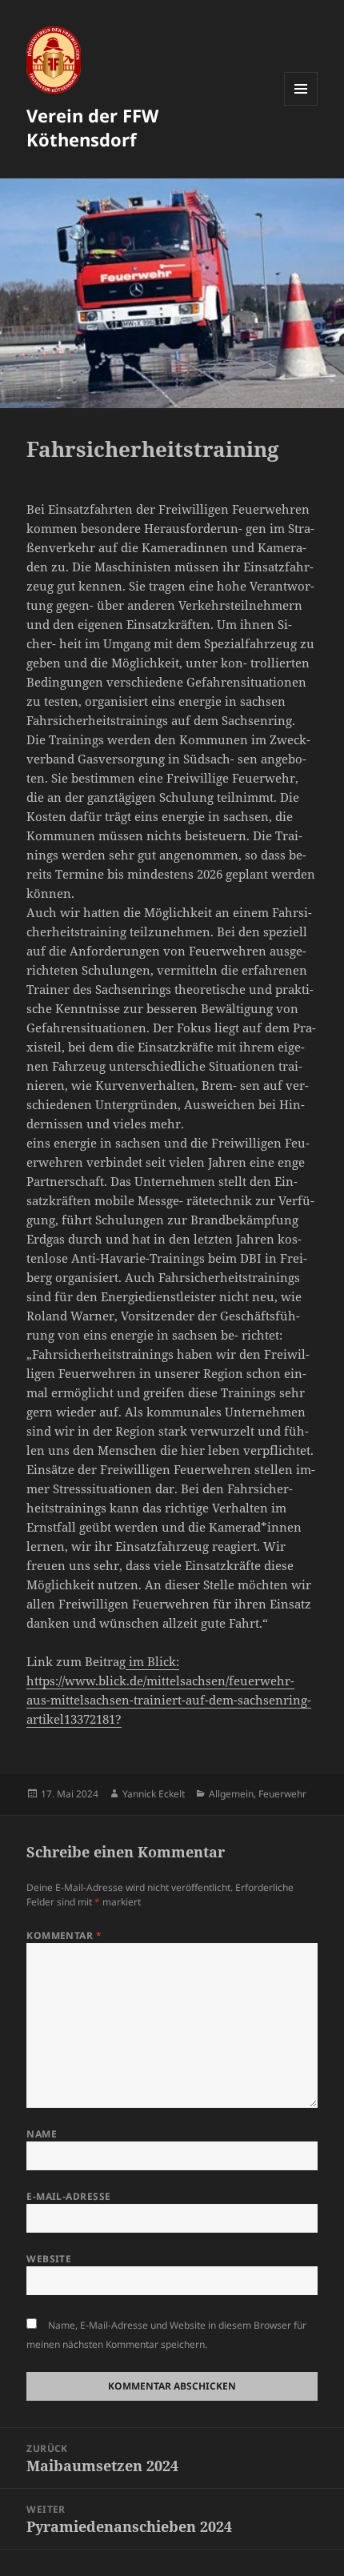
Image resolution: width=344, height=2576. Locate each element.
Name (42, 2134)
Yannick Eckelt (154, 1794)
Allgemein (231, 1794)
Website (49, 2259)
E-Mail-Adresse (69, 2196)
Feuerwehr (282, 1794)
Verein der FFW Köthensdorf (92, 127)
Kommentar (64, 1935)
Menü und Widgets (301, 105)
